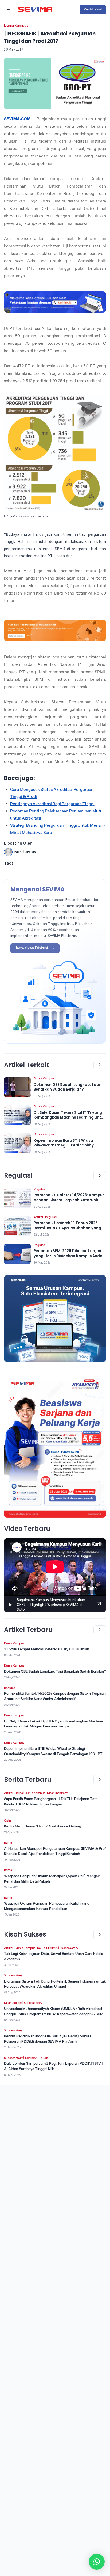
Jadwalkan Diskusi (32, 948)
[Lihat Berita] (17, 1087)
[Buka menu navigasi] (8, 10)
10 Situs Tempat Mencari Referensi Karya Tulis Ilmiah (47, 1649)
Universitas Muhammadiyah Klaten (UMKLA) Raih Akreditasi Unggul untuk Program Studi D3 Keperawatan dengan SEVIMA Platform (55, 2014)
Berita (19, 1793)
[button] (97, 2562)
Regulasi (40, 1189)
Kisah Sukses (13, 2003)
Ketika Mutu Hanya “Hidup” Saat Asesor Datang (43, 1826)
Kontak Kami (93, 9)
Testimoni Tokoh (36, 2058)
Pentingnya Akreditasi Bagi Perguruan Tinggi (52, 804)
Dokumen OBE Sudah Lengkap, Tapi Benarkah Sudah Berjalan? (55, 1671)
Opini (8, 1821)
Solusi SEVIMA (47, 1948)
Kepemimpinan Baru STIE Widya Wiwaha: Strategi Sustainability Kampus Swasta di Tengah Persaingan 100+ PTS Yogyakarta (54, 1754)
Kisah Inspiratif (57, 1793)
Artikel (38, 1217)
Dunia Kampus (16, 25)
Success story (69, 1948)
